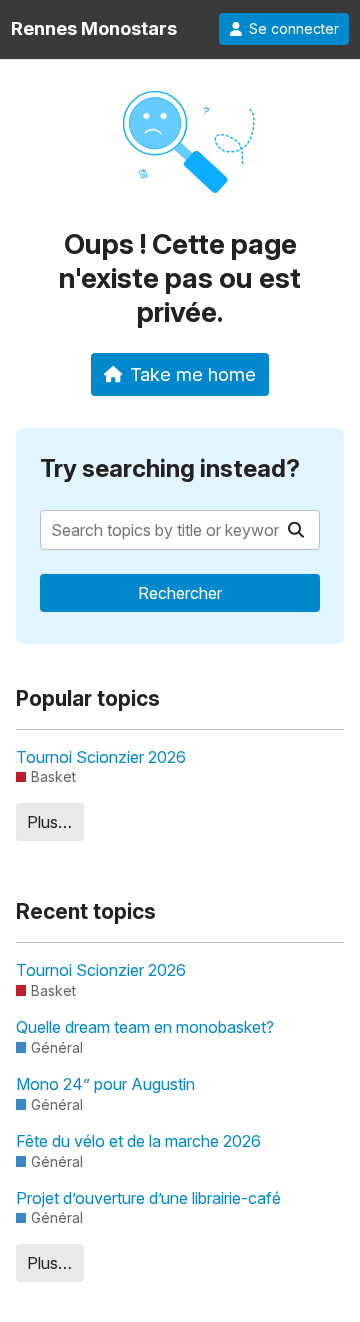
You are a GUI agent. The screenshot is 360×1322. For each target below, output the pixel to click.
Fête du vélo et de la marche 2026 (138, 1141)
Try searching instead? (170, 468)
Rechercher (180, 593)
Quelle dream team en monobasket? (145, 1027)
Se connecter (294, 29)
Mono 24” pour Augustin (105, 1084)
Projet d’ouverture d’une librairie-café (148, 1198)
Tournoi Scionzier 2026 (101, 757)
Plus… (49, 822)
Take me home (193, 374)
